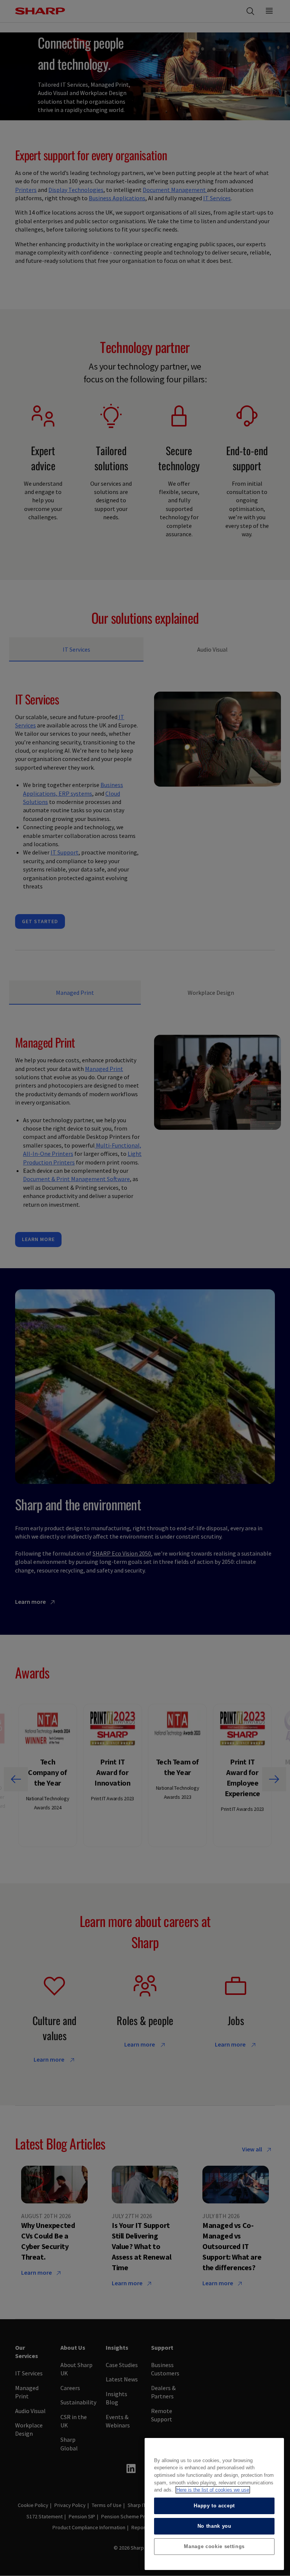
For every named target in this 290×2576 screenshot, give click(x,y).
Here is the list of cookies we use (213, 2490)
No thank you (214, 2526)
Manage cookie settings (214, 2546)
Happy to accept (214, 2506)
